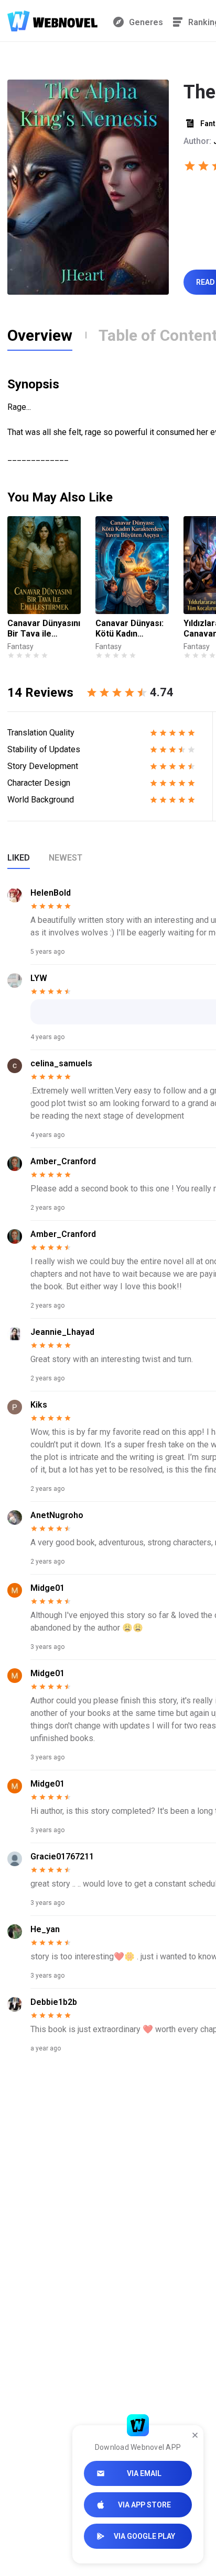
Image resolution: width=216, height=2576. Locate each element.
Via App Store (144, 2505)
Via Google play (144, 2536)
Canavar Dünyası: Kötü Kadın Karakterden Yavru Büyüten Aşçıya (129, 629)
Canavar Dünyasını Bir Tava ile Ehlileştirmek (44, 629)
